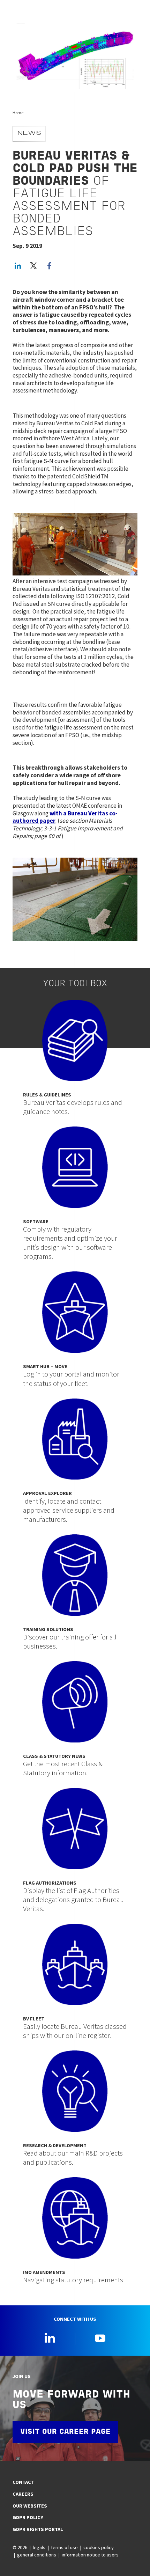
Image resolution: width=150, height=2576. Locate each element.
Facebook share (49, 266)
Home (18, 113)
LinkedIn (18, 266)
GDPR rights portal (38, 2529)
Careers (23, 2494)
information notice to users (90, 2555)
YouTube (100, 2338)
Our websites (30, 2506)
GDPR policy (28, 2517)
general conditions (37, 2555)
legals (39, 2547)
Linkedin (50, 2338)
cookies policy (99, 2547)
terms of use (64, 2547)
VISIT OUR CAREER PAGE (65, 2432)
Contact (23, 2482)
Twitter (33, 266)
